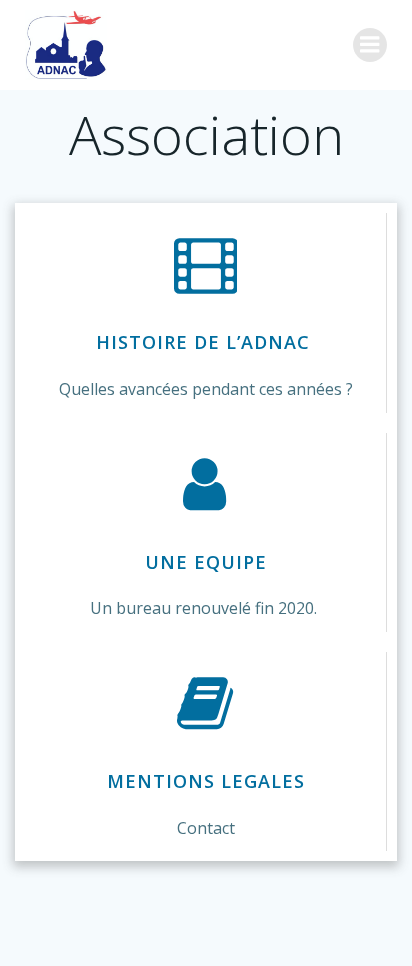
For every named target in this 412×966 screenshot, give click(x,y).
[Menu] (370, 45)
